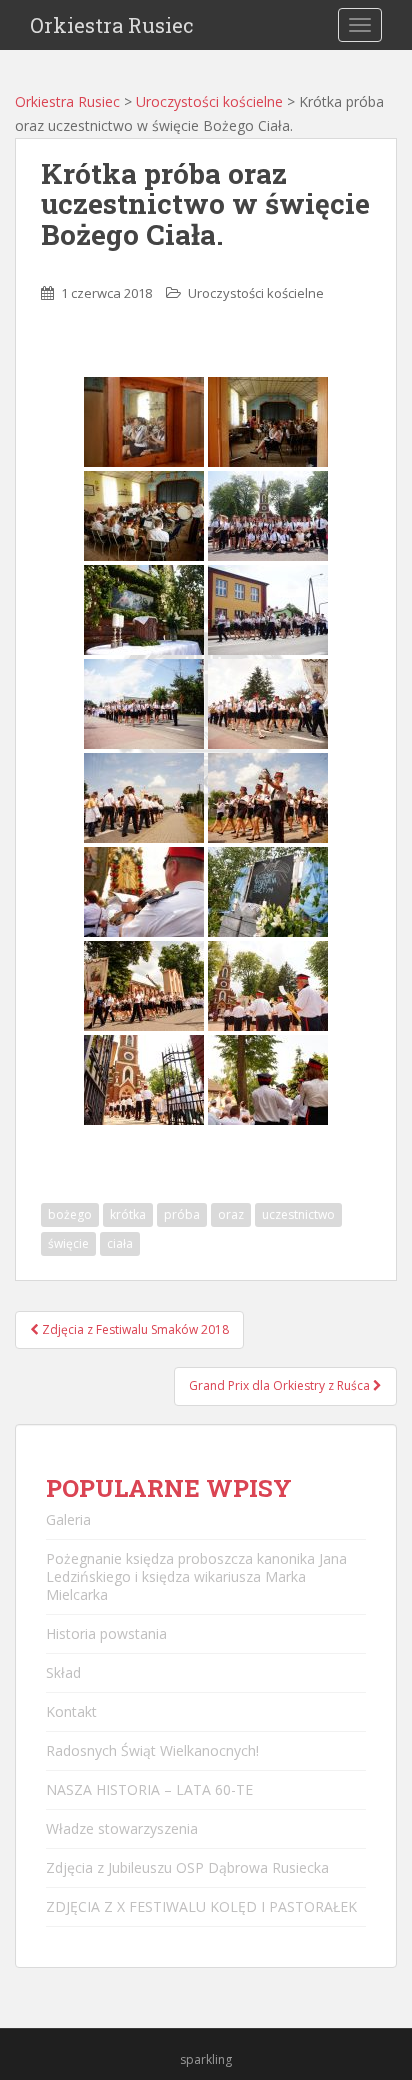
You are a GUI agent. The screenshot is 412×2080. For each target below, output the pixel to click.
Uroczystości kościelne (209, 101)
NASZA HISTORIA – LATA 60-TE (149, 1789)
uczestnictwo (298, 1214)
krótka (128, 1214)
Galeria (68, 1519)
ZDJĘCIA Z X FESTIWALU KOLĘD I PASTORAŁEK (201, 1906)
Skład (63, 1672)
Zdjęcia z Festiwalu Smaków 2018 (134, 1329)
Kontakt (71, 1711)
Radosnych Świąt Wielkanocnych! (152, 1750)
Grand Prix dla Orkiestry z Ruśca (281, 1385)
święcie (68, 1243)
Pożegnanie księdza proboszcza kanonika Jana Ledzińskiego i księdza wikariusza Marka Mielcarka (196, 1576)
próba (182, 1214)
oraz (231, 1214)
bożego (70, 1214)
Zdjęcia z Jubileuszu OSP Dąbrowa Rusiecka (187, 1867)
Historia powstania (106, 1633)
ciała (120, 1243)
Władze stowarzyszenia (122, 1828)
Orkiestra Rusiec (112, 25)
